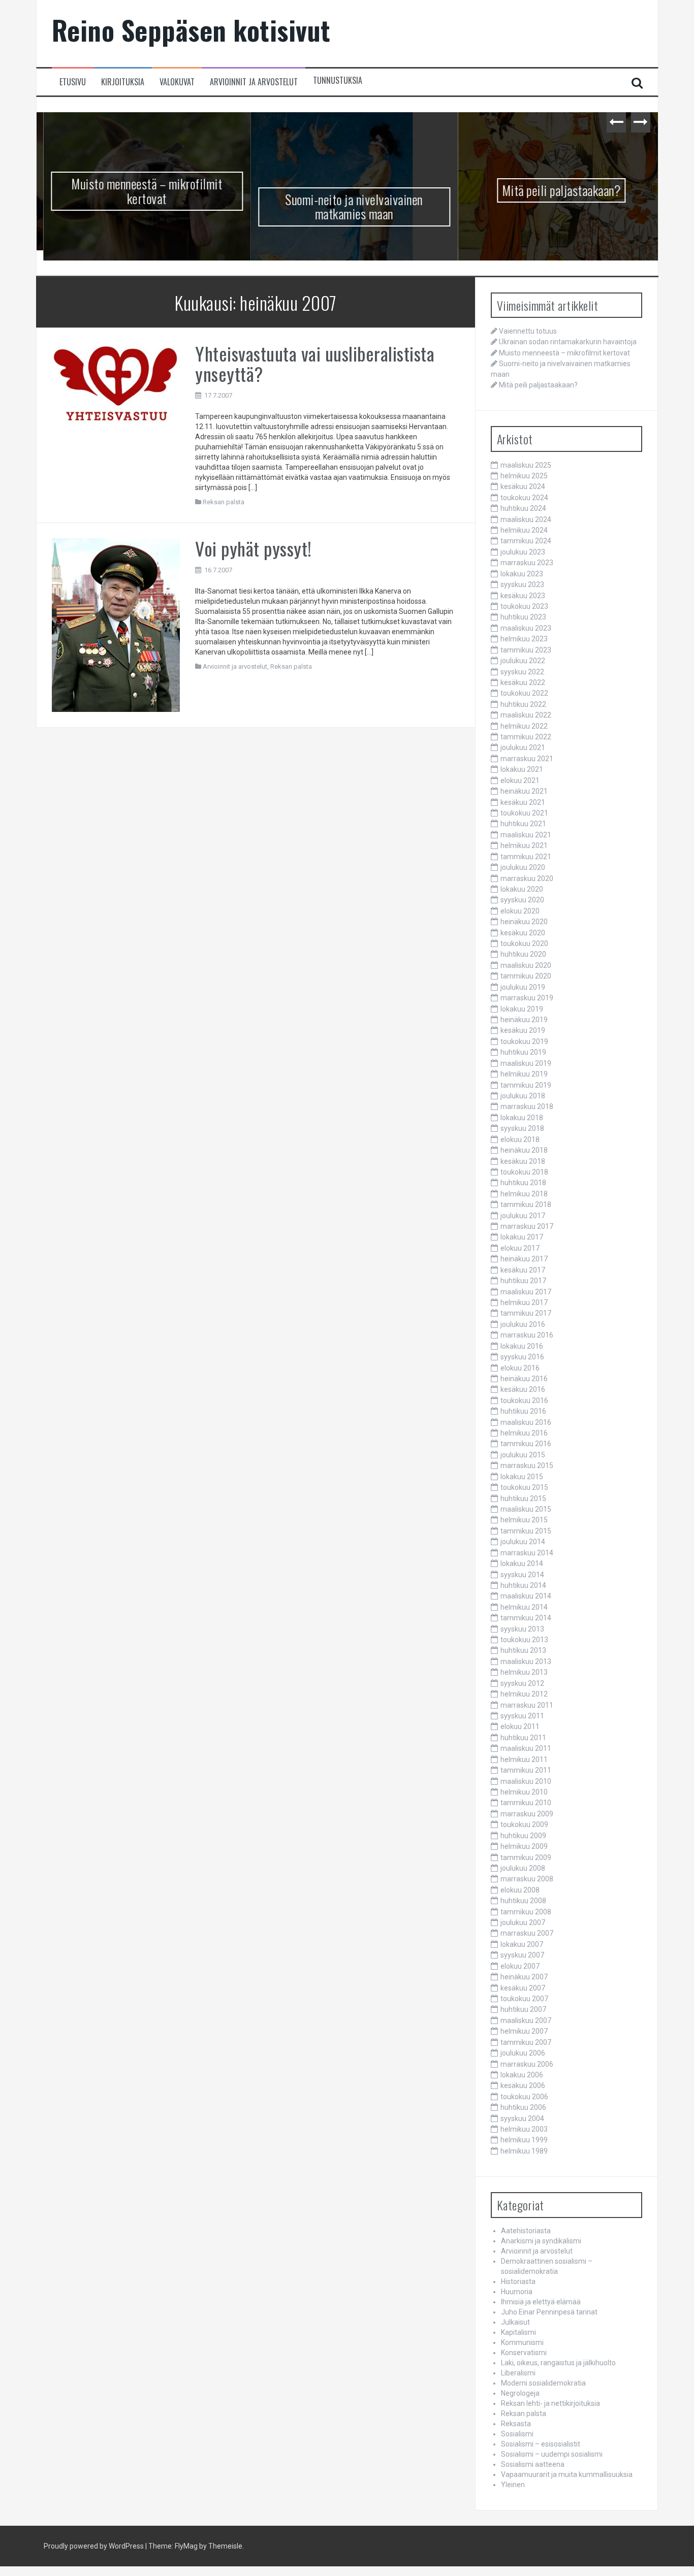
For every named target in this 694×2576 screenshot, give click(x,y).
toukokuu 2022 (524, 693)
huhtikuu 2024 (523, 508)
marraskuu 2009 (527, 1814)
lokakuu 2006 (522, 2075)
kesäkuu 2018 (523, 1161)
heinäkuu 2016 (524, 1379)
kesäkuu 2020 (523, 933)
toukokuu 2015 (524, 1487)
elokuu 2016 (520, 1368)
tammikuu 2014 (526, 1618)
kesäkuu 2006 (523, 2085)
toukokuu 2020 (524, 943)
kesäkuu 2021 (523, 802)
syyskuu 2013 (522, 1629)
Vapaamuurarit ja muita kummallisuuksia (567, 2474)
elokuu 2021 (520, 780)
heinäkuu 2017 (524, 1259)
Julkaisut (515, 2322)
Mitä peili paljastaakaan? (555, 190)
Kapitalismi (518, 2332)
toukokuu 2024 (524, 498)
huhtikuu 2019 (523, 1052)
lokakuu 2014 (522, 1563)
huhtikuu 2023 (523, 617)
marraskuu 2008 (527, 1879)
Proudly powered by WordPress (94, 2546)
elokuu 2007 (520, 1966)
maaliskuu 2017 (526, 1292)
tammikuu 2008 (526, 1912)
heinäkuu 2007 (524, 1977)
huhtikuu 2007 (523, 2009)
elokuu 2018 (520, 1139)
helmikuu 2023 (524, 639)
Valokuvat (177, 82)
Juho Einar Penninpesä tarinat (549, 2312)
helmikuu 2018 (524, 1194)
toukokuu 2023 (524, 606)
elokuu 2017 (520, 1248)
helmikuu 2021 (524, 845)
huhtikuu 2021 (523, 824)
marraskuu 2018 (527, 1106)
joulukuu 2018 (523, 1096)
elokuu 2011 (520, 1726)
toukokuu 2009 (524, 1824)
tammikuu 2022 (526, 737)
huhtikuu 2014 (523, 1585)
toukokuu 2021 (524, 813)
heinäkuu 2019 (524, 1020)
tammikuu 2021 (526, 857)
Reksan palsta (224, 502)
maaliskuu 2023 (526, 628)
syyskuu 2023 (522, 584)
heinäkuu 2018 (524, 1150)
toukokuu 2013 (524, 1640)
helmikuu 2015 (524, 1520)
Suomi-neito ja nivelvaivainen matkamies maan (347, 207)
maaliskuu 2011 (526, 1748)
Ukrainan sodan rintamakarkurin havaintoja (568, 342)
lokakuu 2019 (522, 1009)
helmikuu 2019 (524, 1074)
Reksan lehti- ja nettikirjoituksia (550, 2403)
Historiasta (518, 2281)
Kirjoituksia (123, 82)
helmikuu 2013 (524, 1672)
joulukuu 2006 (523, 2053)
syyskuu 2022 (522, 672)
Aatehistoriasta (526, 2231)
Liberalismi (518, 2373)
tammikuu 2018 (526, 1204)
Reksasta (516, 2424)
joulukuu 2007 (523, 1922)
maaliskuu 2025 (526, 465)
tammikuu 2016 (526, 1444)
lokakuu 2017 (522, 1237)
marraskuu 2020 (527, 878)
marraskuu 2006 (527, 2064)
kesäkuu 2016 (523, 1389)
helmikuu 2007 (524, 2031)
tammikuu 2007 (526, 2042)
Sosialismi (517, 2434)
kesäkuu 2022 (523, 682)
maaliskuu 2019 (526, 1063)
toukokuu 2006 (524, 2097)
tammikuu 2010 (526, 1803)
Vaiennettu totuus (528, 331)
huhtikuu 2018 (523, 1183)
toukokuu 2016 (524, 1400)
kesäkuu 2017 (523, 1270)
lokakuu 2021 (522, 769)
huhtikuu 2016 (523, 1411)
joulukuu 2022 (523, 661)
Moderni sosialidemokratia (543, 2383)
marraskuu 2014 (527, 1553)
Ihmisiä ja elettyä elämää (541, 2302)
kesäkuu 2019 (523, 1030)
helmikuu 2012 (524, 1694)
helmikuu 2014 (524, 1607)
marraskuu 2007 (527, 1933)
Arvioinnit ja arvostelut (254, 82)
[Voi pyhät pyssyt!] (116, 625)
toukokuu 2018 (524, 1172)
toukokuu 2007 (524, 1999)
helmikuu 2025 (524, 476)
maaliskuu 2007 (526, 2020)
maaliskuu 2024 (526, 519)
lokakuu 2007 (522, 1944)
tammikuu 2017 (526, 1313)
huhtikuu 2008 (523, 1901)
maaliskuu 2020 (526, 965)
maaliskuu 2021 (526, 835)
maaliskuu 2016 (526, 1422)
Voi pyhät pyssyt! (254, 548)
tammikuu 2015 (526, 1531)
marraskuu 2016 (527, 1335)
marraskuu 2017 (527, 1226)
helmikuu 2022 (524, 726)
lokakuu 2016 (522, 1346)
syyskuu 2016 (522, 1357)
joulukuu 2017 (523, 1216)
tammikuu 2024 (526, 541)
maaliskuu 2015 (526, 1509)
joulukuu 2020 (523, 867)
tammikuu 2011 (526, 1770)
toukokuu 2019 (524, 1041)
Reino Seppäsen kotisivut (191, 30)
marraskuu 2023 (527, 563)
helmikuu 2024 (524, 530)
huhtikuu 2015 (523, 1498)
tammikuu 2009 (526, 1857)
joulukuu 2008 (523, 1868)
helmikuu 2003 (524, 2129)
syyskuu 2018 (522, 1128)
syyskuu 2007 (522, 1955)
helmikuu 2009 (524, 1846)
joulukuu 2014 (523, 1542)
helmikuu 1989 (524, 2151)
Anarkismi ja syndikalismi (541, 2241)
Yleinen (513, 2485)
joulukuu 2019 (523, 987)
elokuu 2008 (520, 1890)
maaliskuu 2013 (526, 1661)
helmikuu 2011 (524, 1759)
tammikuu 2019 (526, 1085)
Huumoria (517, 2292)
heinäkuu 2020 (524, 922)
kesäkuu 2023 (523, 596)
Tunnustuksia (338, 80)
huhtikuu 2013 (523, 1650)
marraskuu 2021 (527, 759)
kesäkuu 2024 (523, 486)
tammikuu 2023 (526, 650)
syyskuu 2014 (522, 1575)
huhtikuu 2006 (523, 2107)
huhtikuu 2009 (523, 1836)
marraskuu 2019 (527, 998)
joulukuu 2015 (523, 1455)
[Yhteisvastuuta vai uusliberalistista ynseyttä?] (116, 383)
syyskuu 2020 (522, 900)
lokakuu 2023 (522, 574)
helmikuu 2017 (524, 1302)
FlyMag (186, 2546)
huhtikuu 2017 (523, 1281)
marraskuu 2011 (527, 1705)
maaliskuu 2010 (526, 1781)
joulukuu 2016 (523, 1324)
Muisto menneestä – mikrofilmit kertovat (140, 191)
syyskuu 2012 (522, 1683)
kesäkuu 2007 (523, 1988)
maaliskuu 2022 (526, 715)
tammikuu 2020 (526, 976)
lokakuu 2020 (522, 889)
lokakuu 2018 (522, 1118)
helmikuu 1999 (524, 2140)
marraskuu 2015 (527, 1465)
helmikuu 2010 (524, 1792)
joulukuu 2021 (523, 747)
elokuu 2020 (520, 911)
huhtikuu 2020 (523, 954)
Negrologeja (520, 2393)
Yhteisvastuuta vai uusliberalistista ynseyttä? (315, 363)
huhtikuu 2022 (523, 704)
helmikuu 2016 (524, 1433)
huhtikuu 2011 (523, 1738)
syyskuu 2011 (522, 1716)
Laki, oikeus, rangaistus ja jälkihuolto (558, 2363)
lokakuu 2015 (522, 1477)
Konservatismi (524, 2353)
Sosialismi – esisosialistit (541, 2444)
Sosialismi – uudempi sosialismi (552, 2454)
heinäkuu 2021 (524, 791)
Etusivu (73, 82)
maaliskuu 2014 (526, 1596)
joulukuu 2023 (523, 552)
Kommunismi (522, 2342)
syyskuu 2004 (522, 2118)
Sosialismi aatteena (533, 2464)
